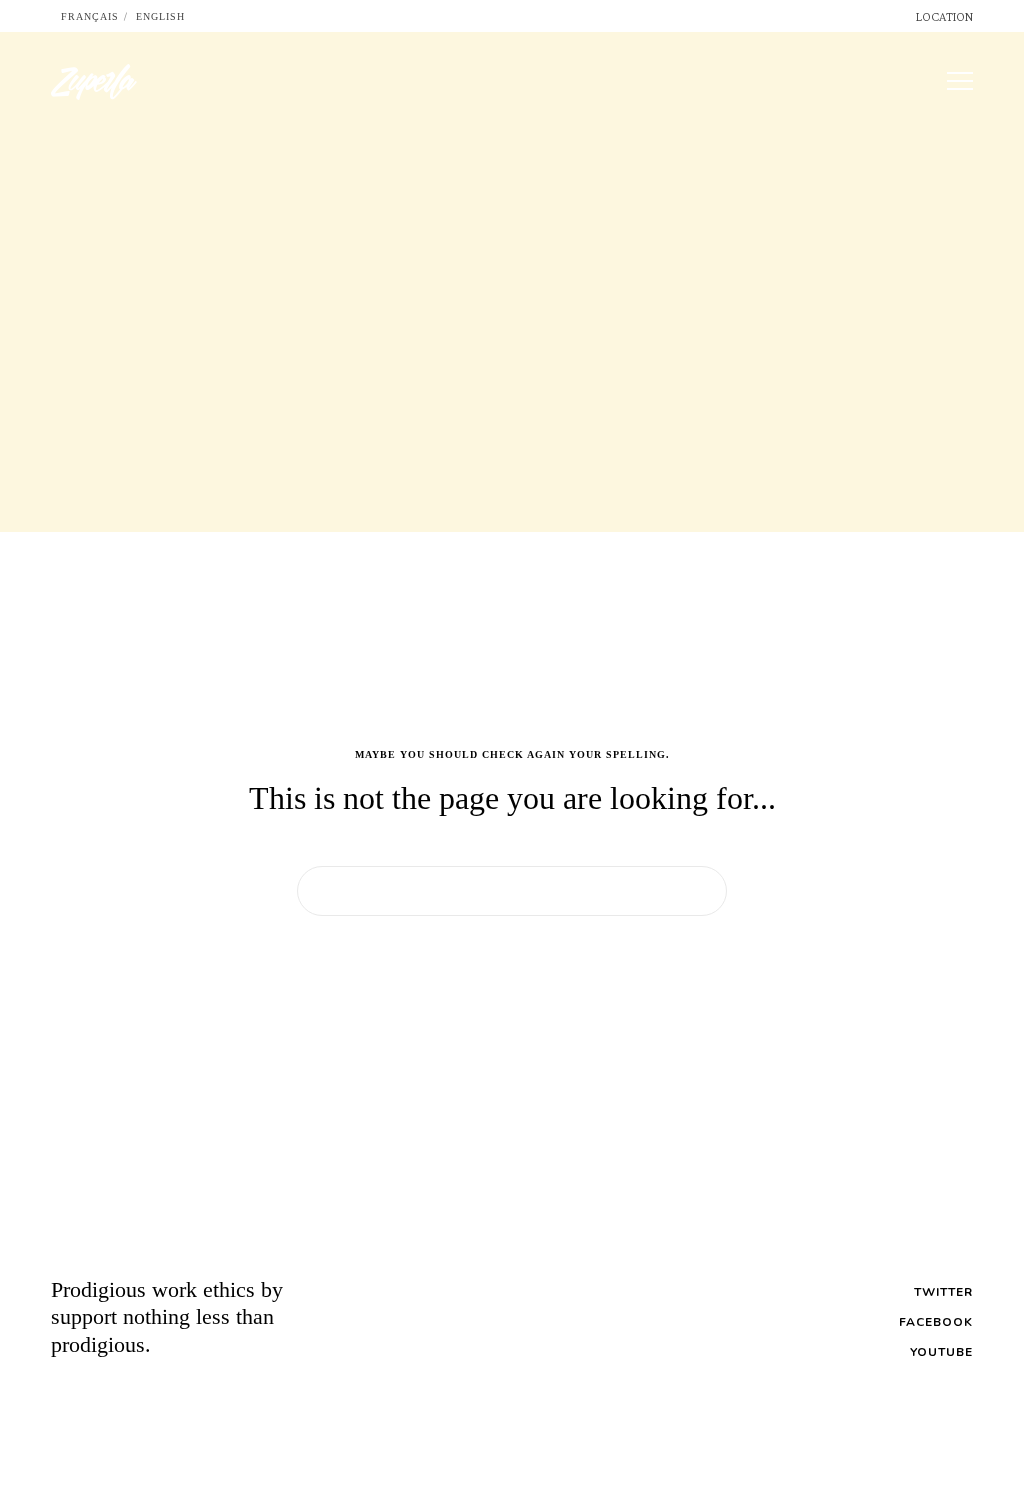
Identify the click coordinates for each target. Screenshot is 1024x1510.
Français (90, 16)
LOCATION (944, 16)
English (160, 16)
